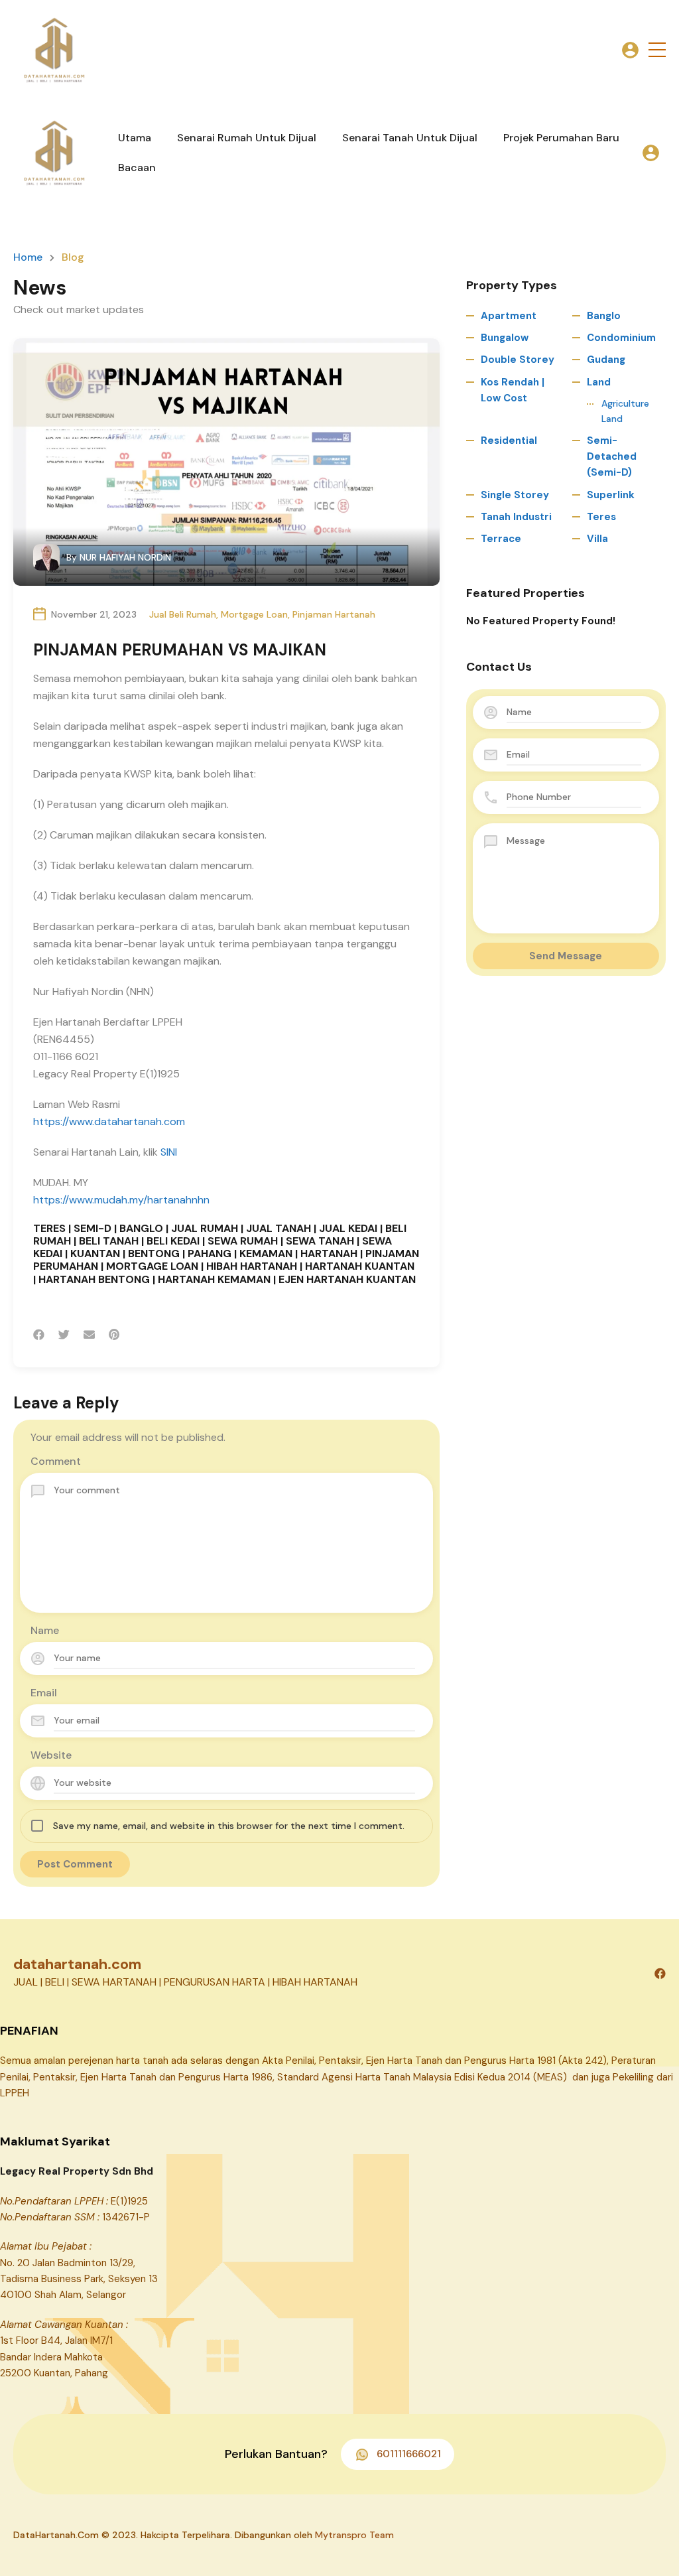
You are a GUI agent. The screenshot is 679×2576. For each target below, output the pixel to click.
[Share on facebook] (39, 1335)
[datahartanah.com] (53, 49)
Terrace (501, 539)
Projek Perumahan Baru (561, 138)
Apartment (509, 316)
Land (599, 382)
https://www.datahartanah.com (109, 1121)
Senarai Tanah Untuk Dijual (410, 138)
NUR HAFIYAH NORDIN (125, 557)
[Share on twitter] (64, 1335)
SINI (169, 1152)
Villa (597, 539)
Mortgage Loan (254, 614)
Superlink (611, 495)
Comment (56, 1461)
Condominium (621, 338)
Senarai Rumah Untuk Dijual (247, 138)
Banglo (604, 316)
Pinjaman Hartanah (334, 614)
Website (51, 1755)
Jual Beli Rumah (183, 614)
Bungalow (505, 338)
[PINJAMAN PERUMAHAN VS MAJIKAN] (226, 462)
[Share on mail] (89, 1335)
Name (45, 1630)
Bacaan (137, 168)
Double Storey (518, 360)
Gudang (606, 360)
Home (28, 257)
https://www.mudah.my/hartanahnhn (121, 1200)
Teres (601, 517)
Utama (135, 138)
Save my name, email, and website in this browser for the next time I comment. (229, 1826)
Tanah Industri (516, 517)
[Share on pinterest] (114, 1335)
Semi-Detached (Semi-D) (612, 457)
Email (44, 1693)
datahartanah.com (77, 1964)
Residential (509, 441)
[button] (657, 50)
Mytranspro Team (354, 2535)
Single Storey (515, 495)
